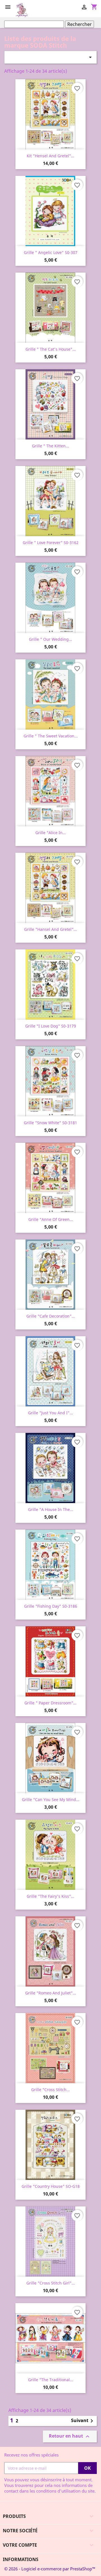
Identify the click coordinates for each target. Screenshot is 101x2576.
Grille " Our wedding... (50, 639)
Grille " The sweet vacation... (51, 736)
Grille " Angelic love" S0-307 (51, 252)
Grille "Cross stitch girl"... (51, 2283)
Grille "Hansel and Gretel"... (50, 929)
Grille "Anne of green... (51, 1219)
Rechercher (80, 24)
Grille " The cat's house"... (51, 349)
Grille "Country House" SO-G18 (51, 2186)
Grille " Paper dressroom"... (50, 1703)
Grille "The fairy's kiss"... (50, 1896)
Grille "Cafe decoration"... (51, 1316)
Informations (21, 2559)
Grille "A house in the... (51, 1509)
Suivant (83, 2421)
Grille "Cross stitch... (50, 2090)
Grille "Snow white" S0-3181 (50, 1123)
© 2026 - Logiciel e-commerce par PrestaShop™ (50, 2569)
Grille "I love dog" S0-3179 (51, 1026)
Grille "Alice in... (51, 833)
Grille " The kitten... (50, 446)
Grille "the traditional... (51, 2380)
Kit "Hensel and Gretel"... (50, 156)
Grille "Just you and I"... (50, 1413)
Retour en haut (70, 2437)
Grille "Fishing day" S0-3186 (51, 1606)
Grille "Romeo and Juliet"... (51, 1993)
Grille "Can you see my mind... (51, 1800)
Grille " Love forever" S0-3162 (51, 543)
